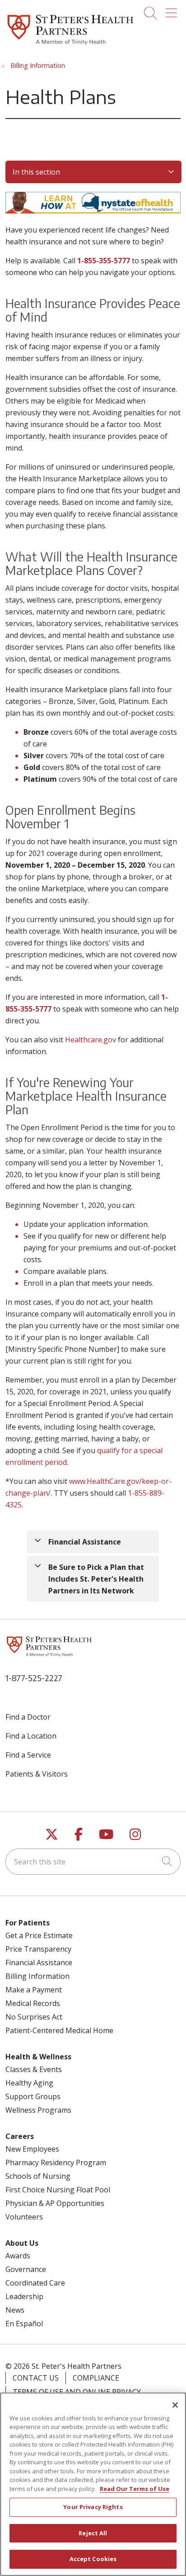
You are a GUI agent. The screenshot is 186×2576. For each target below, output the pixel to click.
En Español (24, 2324)
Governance (26, 2269)
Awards (18, 2256)
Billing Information (37, 1976)
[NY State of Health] (93, 211)
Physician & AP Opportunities (55, 2203)
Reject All (93, 2533)
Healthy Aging (29, 2083)
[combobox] (93, 1862)
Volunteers (24, 2217)
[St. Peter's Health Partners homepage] (70, 46)
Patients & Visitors (37, 1774)
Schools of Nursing (38, 2176)
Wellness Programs (38, 2110)
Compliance (96, 2378)
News (15, 2310)
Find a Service (28, 1755)
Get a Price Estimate (39, 1935)
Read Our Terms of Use (135, 2489)
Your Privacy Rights (93, 2507)
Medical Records (33, 2003)
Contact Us (36, 2378)
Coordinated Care (35, 2283)
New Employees (32, 2149)
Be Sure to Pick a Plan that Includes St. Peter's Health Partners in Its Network (96, 1579)
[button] (173, 10)
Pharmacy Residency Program (56, 2163)
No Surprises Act (34, 2017)
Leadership (24, 2296)
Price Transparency (38, 1949)
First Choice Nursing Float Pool (58, 2190)
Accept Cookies (93, 2559)
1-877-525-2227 (34, 1678)
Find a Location (31, 1736)
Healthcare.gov (91, 1040)
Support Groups (33, 2096)
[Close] (175, 2405)
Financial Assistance (85, 1542)
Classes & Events (34, 2069)
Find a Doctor (28, 1717)
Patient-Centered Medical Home (59, 2030)
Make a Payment (34, 1990)
